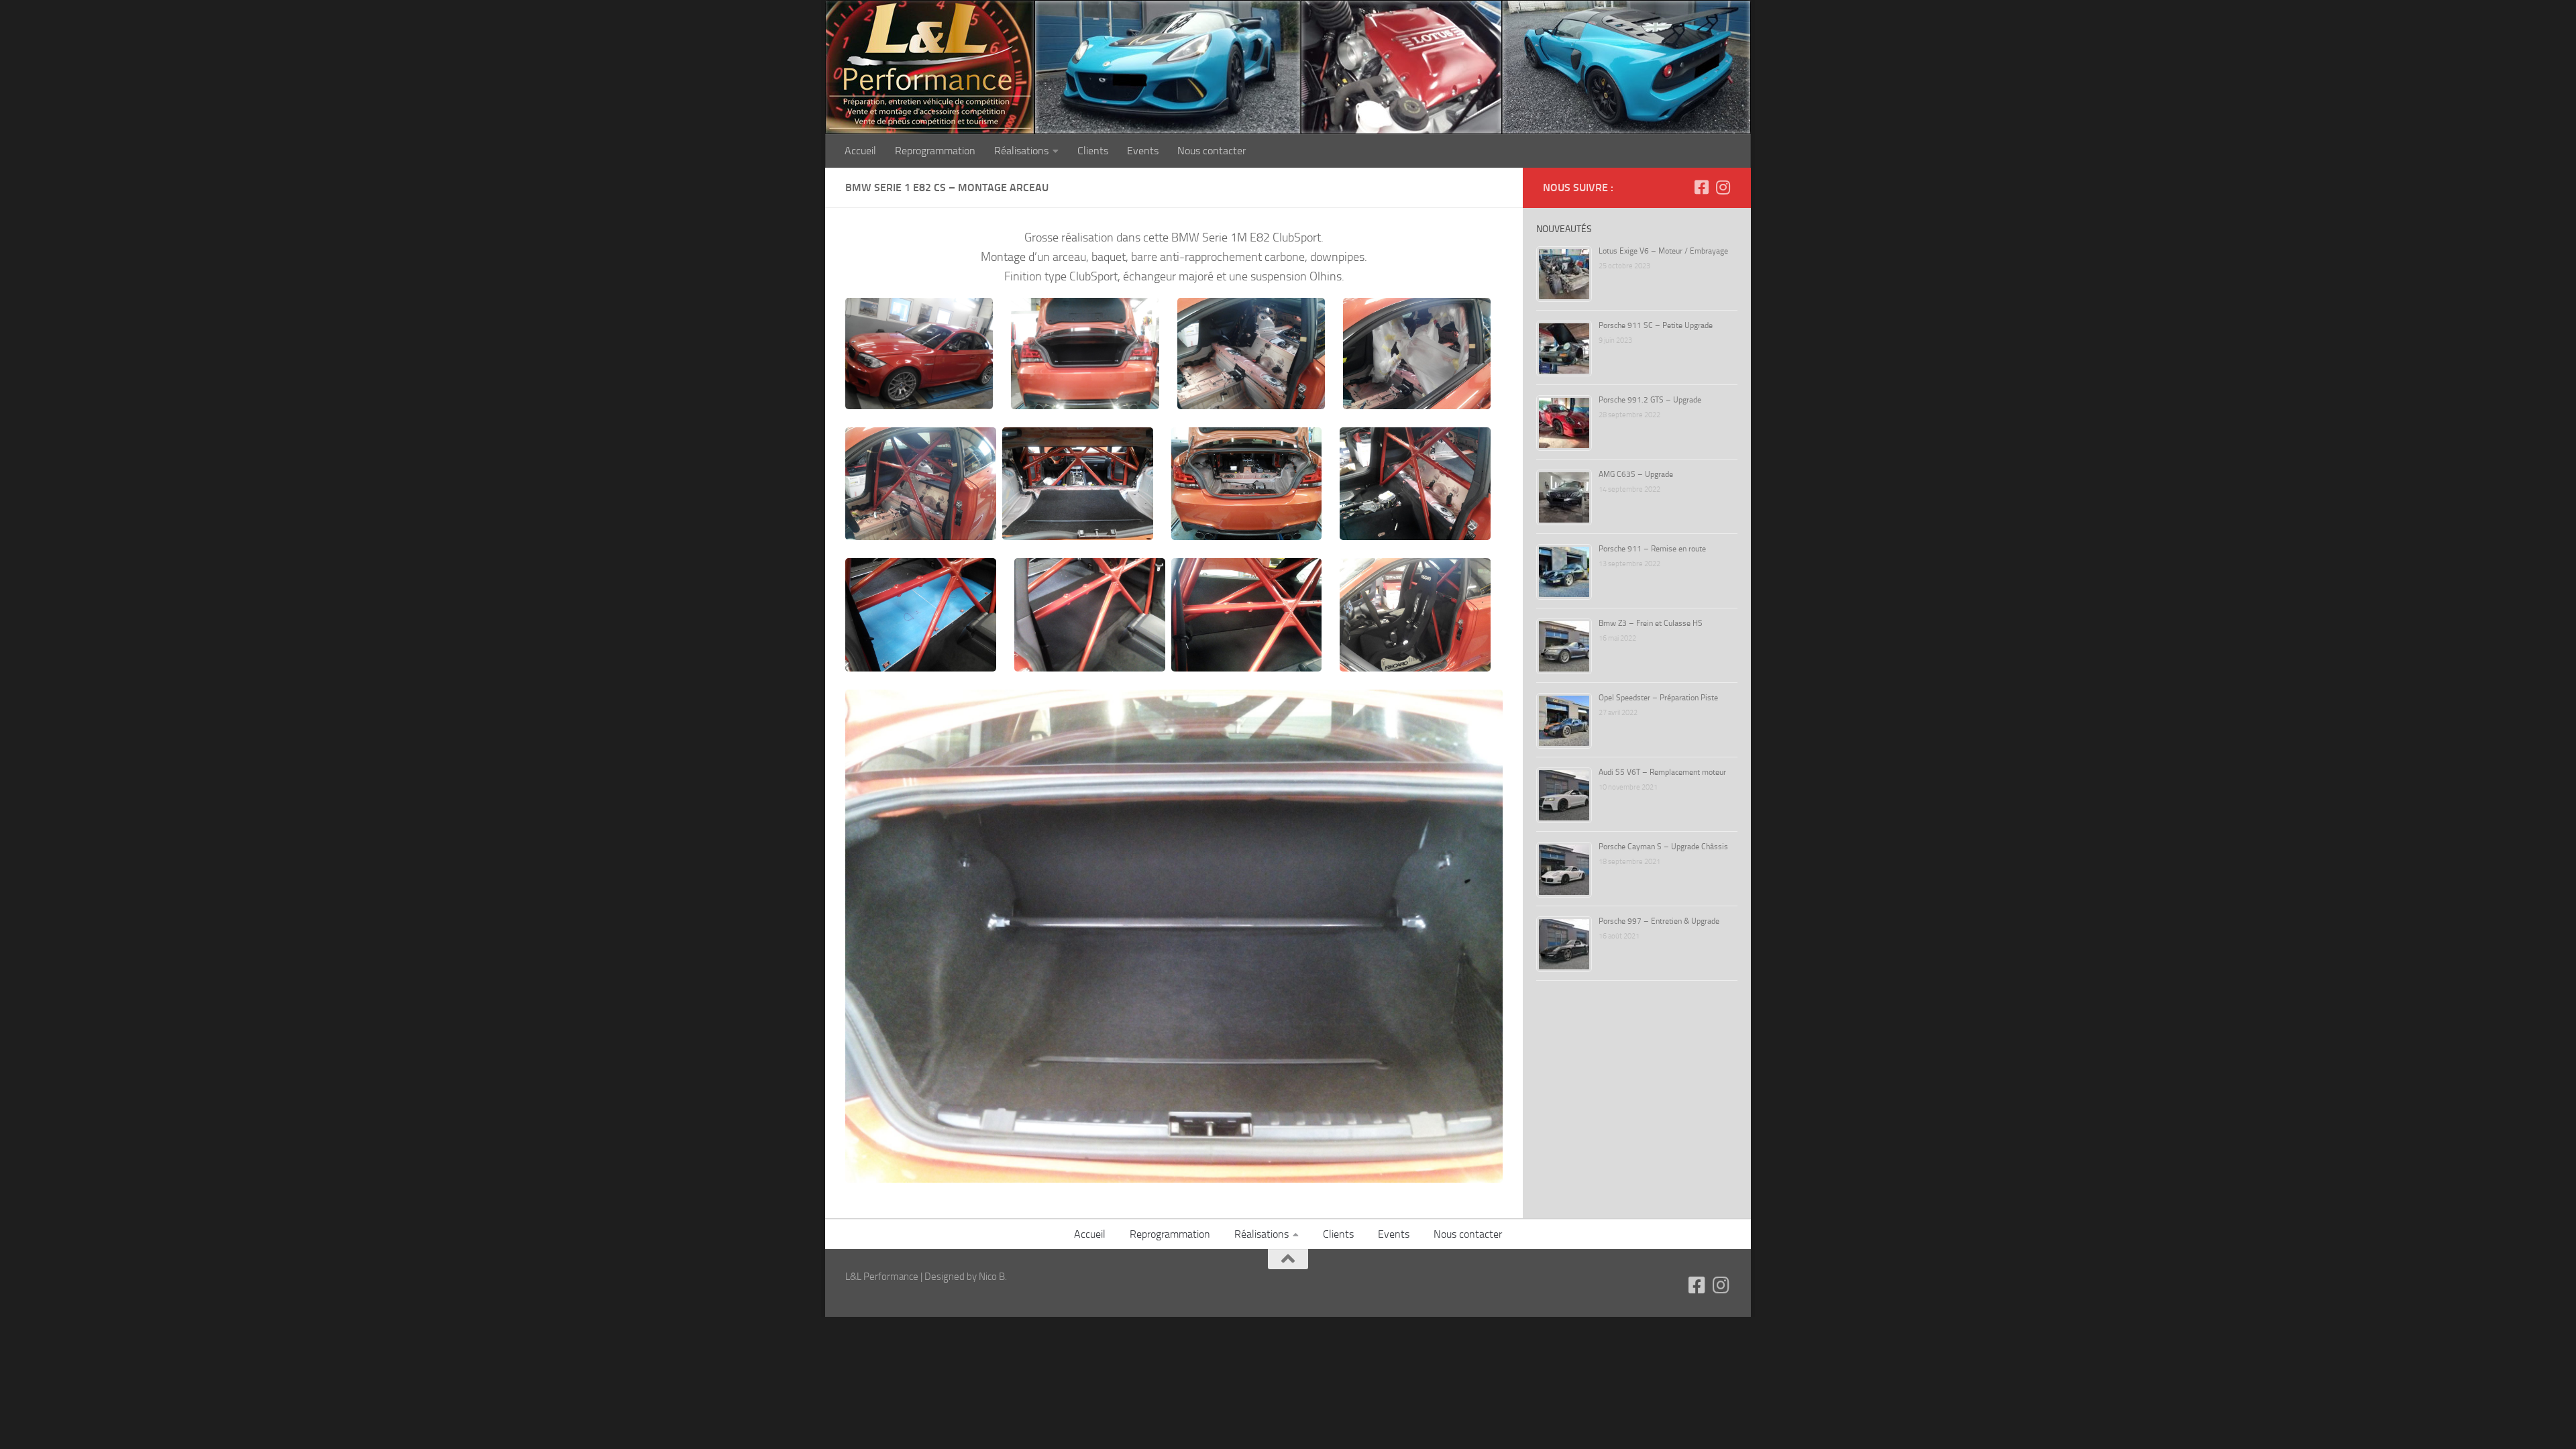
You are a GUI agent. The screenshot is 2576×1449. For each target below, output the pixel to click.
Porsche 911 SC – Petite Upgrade (1656, 325)
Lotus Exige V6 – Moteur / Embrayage (1663, 251)
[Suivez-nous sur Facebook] (1701, 187)
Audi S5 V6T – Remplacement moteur (1662, 772)
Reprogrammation (935, 151)
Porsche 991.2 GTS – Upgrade (1650, 400)
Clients (1093, 151)
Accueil (860, 151)
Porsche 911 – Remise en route (1652, 549)
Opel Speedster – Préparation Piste (1658, 698)
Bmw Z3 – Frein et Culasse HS (1651, 623)
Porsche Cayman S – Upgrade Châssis (1663, 847)
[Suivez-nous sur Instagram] (1723, 187)
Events (1143, 151)
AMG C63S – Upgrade (1636, 474)
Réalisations (1021, 151)
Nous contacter (1212, 151)
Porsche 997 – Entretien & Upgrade (1659, 921)
